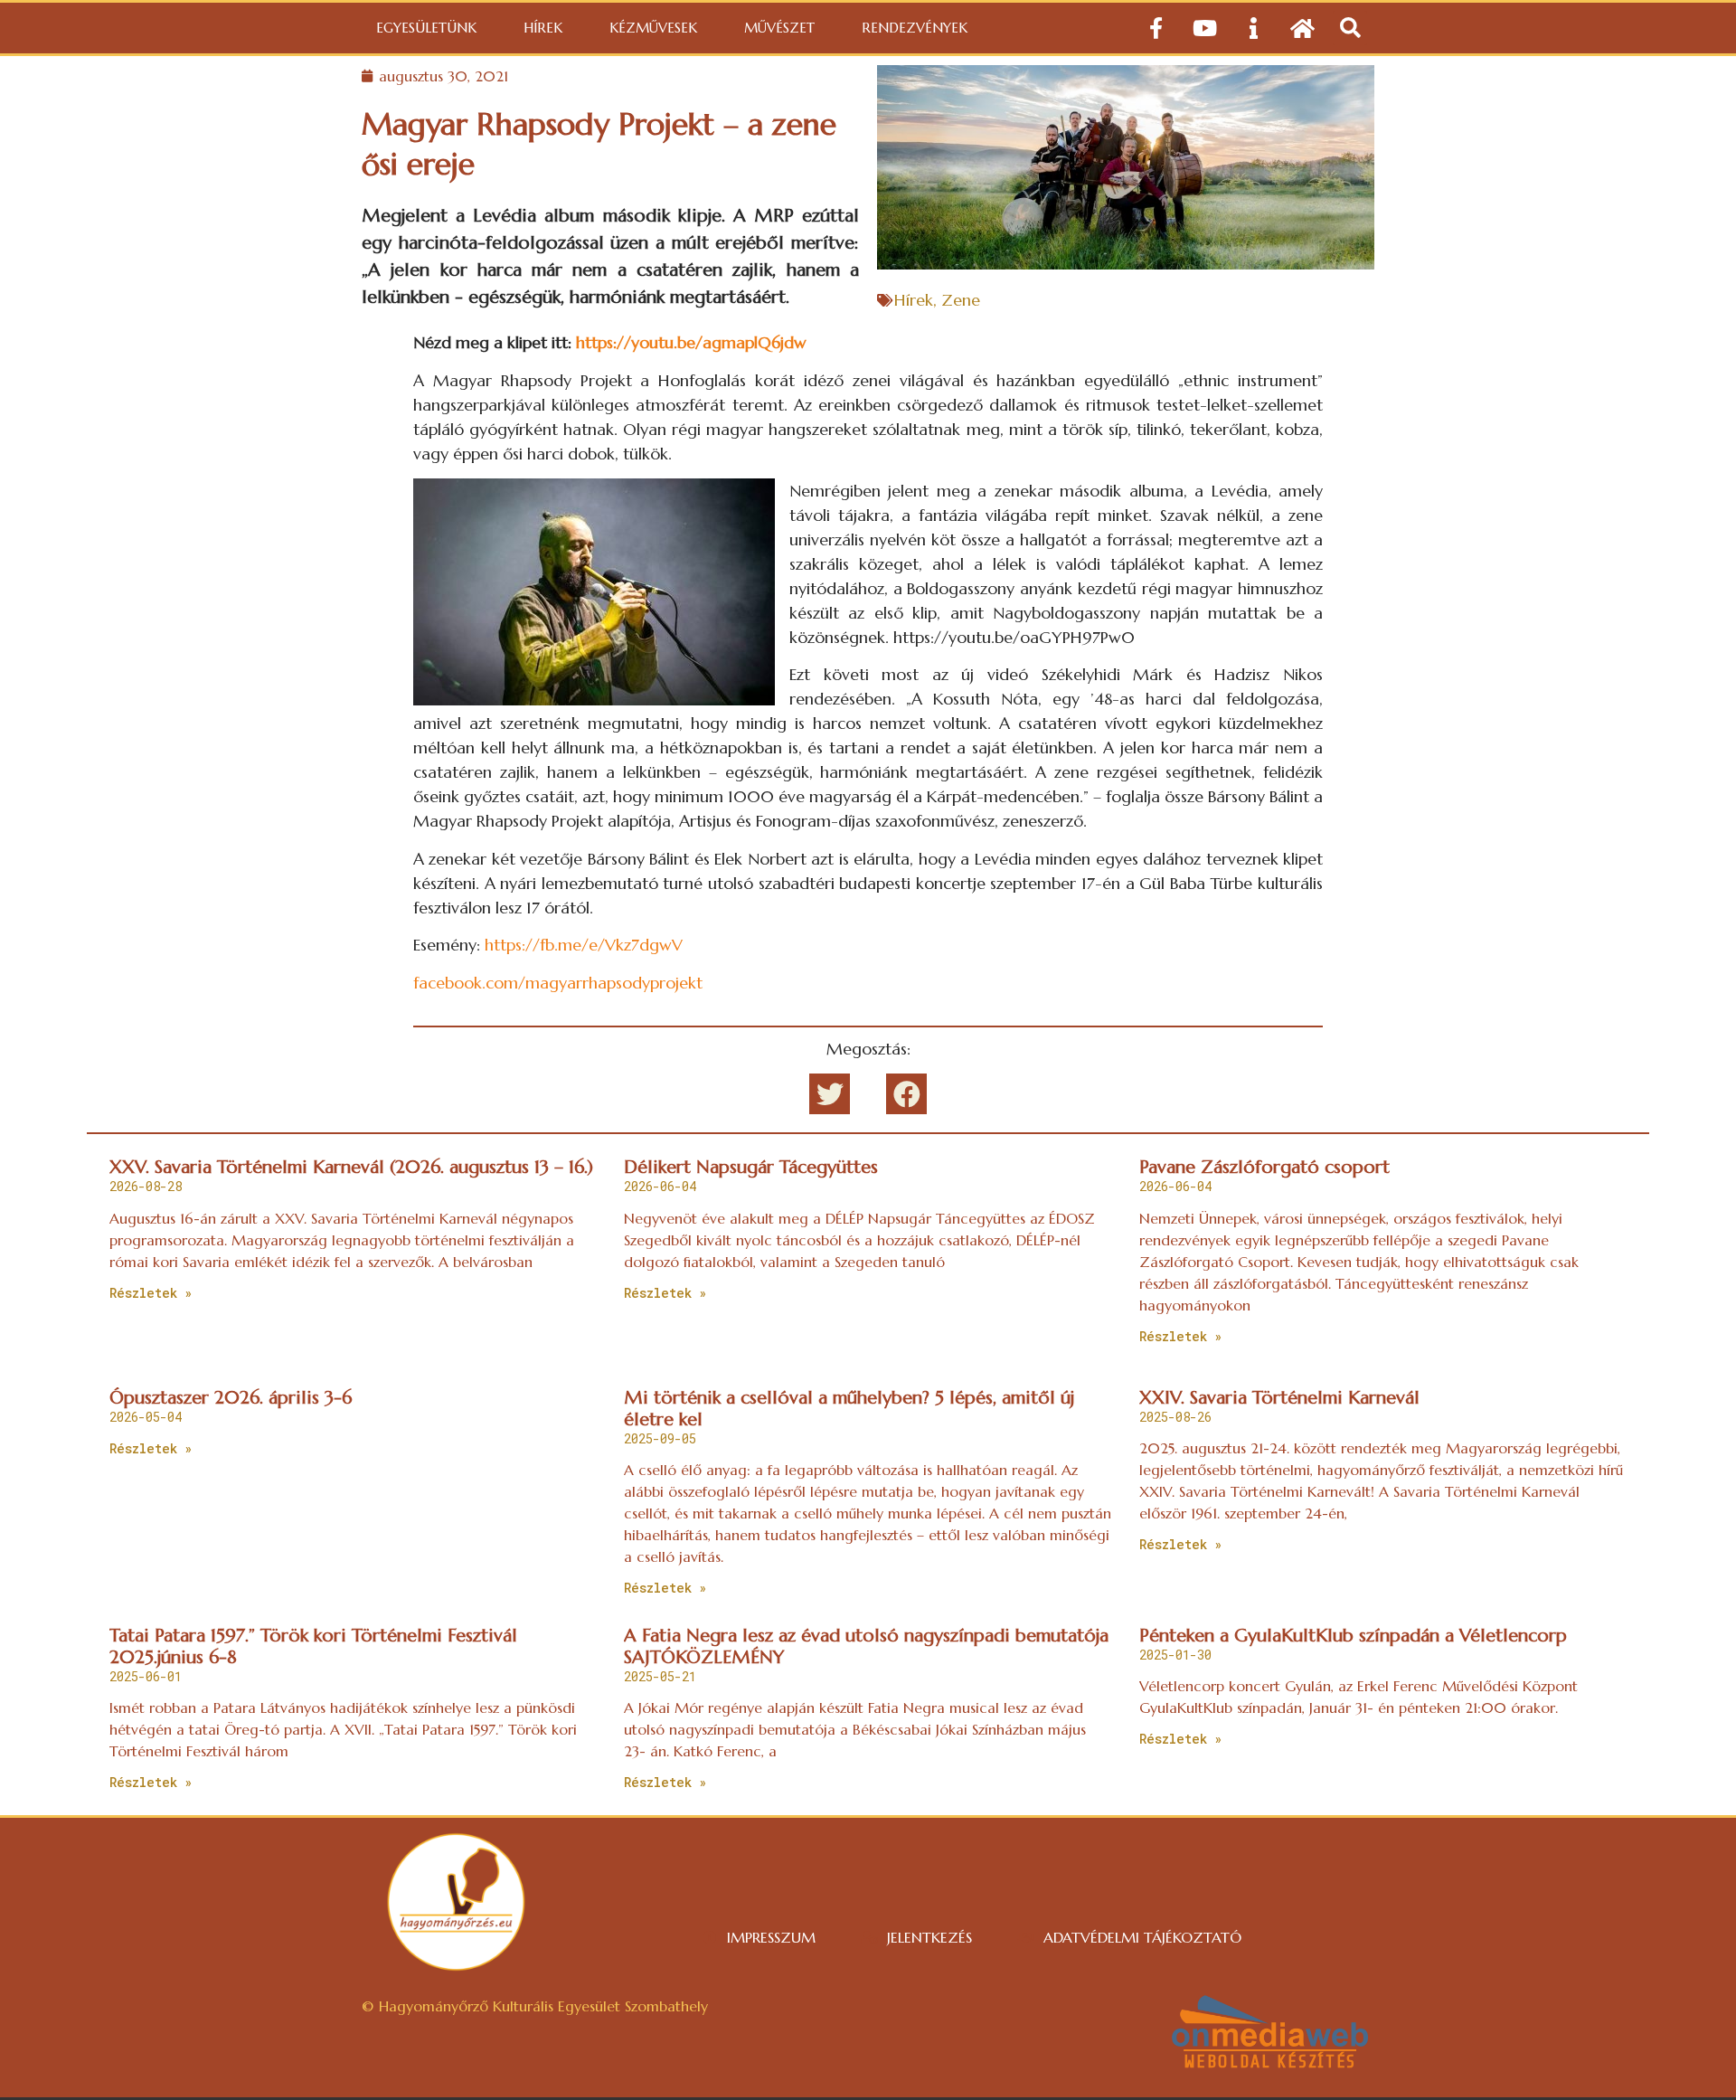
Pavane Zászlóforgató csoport (1264, 1167)
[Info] (1254, 28)
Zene (961, 300)
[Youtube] (1205, 28)
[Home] (1303, 28)
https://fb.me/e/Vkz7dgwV (584, 945)
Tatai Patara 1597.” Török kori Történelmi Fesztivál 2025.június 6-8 (313, 1646)
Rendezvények (915, 28)
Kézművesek (653, 28)
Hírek (543, 28)
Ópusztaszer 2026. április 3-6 (231, 1398)
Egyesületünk (426, 28)
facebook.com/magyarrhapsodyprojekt (558, 983)
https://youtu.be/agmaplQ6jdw (691, 342)
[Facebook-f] (1156, 28)
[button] (1350, 28)
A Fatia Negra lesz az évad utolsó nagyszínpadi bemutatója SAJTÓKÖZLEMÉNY (866, 1646)
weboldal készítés (1270, 2062)
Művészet (779, 28)
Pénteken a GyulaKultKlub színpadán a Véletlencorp (1353, 1636)
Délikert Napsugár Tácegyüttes (751, 1167)
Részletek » (151, 1293)
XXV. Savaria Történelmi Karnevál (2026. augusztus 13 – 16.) (351, 1167)
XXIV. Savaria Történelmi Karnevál (1279, 1398)
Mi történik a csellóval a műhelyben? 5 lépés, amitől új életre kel (849, 1409)
